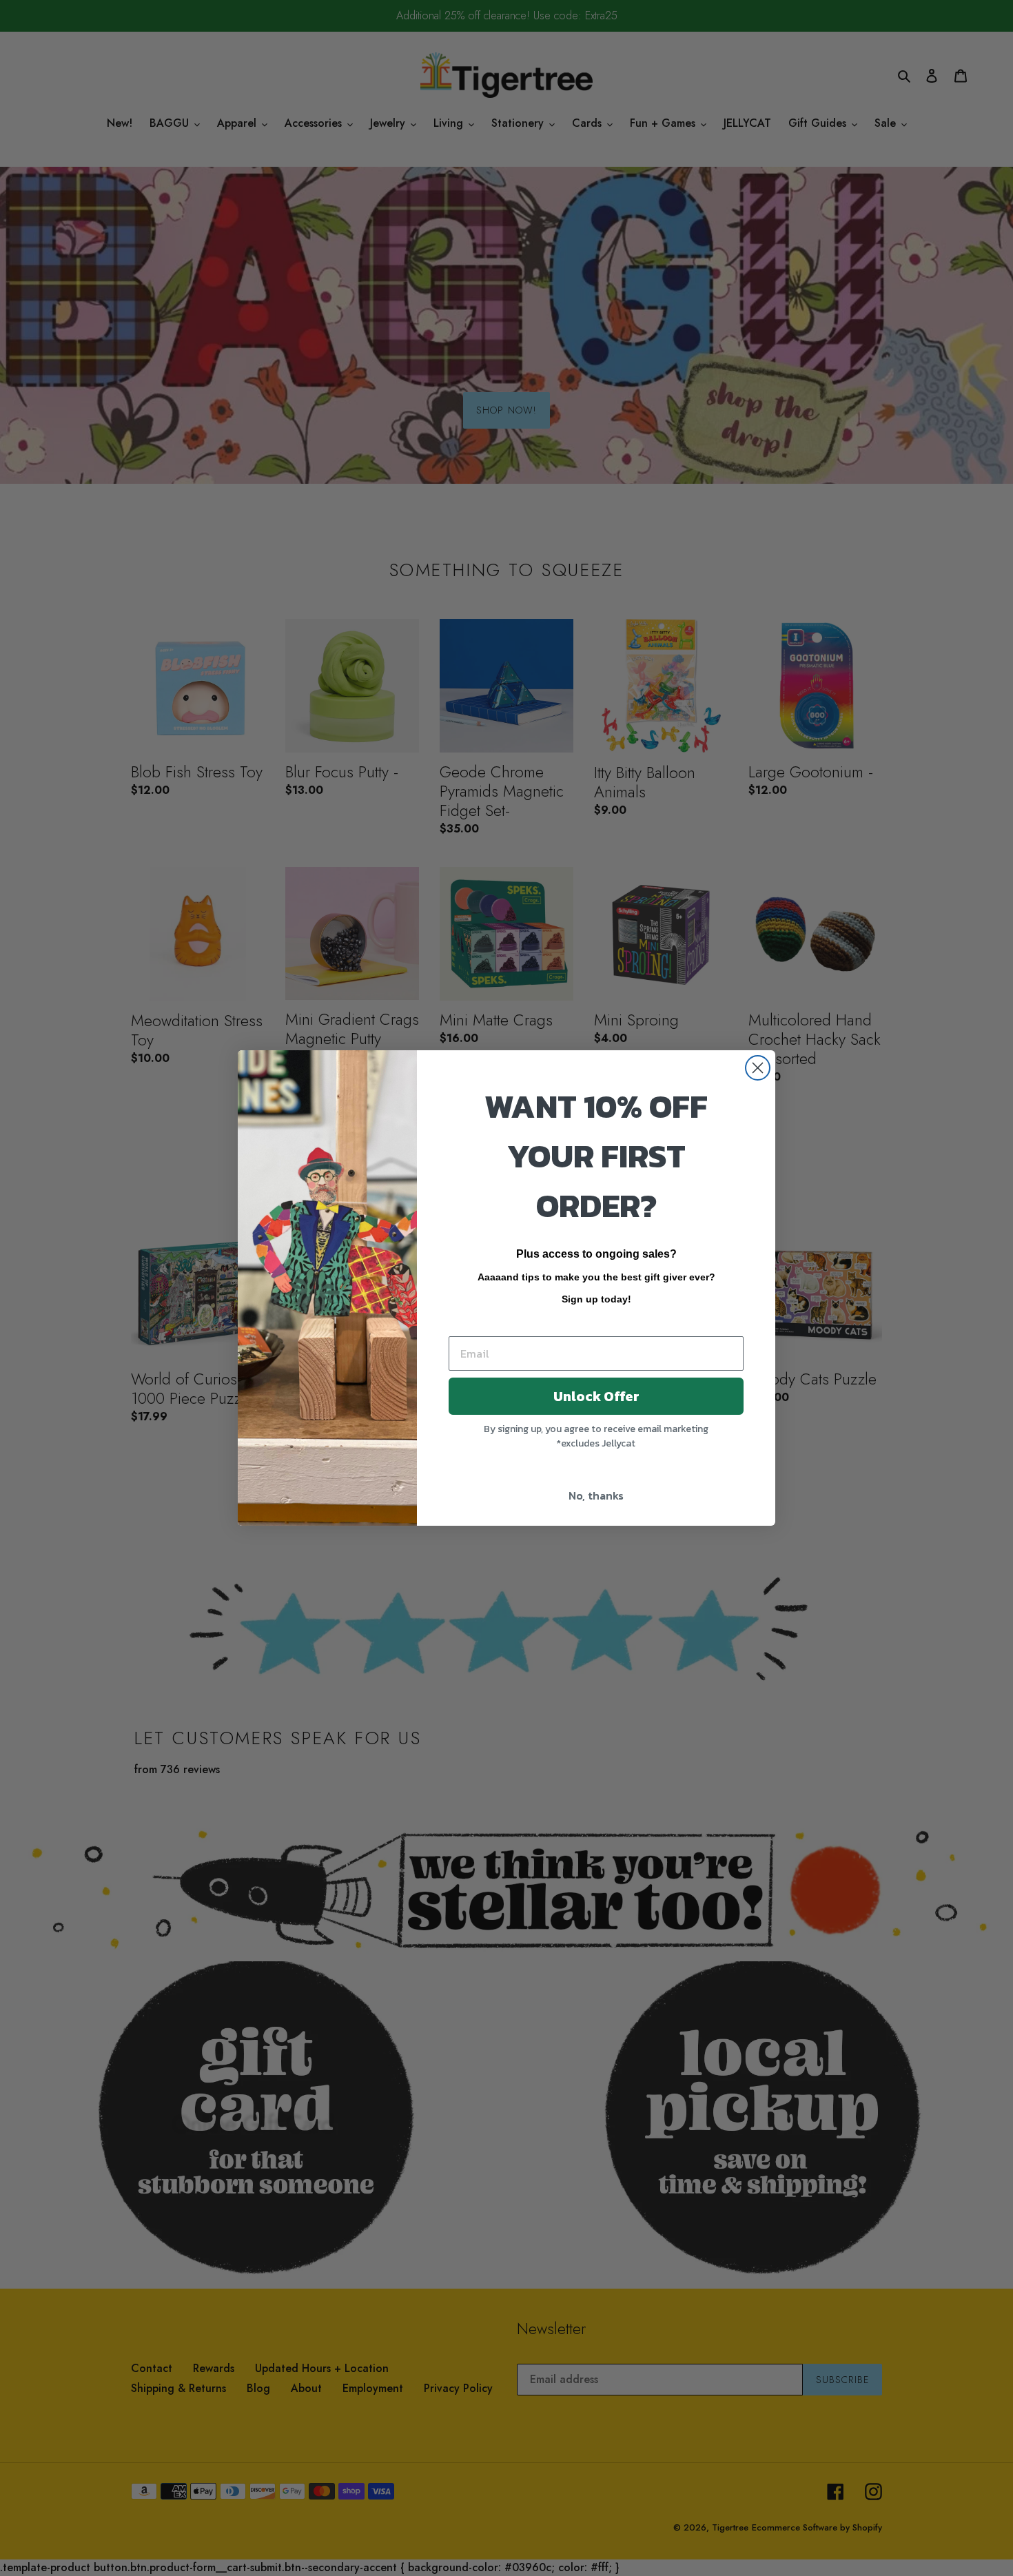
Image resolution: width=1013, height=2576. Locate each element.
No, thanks (596, 1495)
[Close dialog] (758, 1068)
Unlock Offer (596, 1396)
